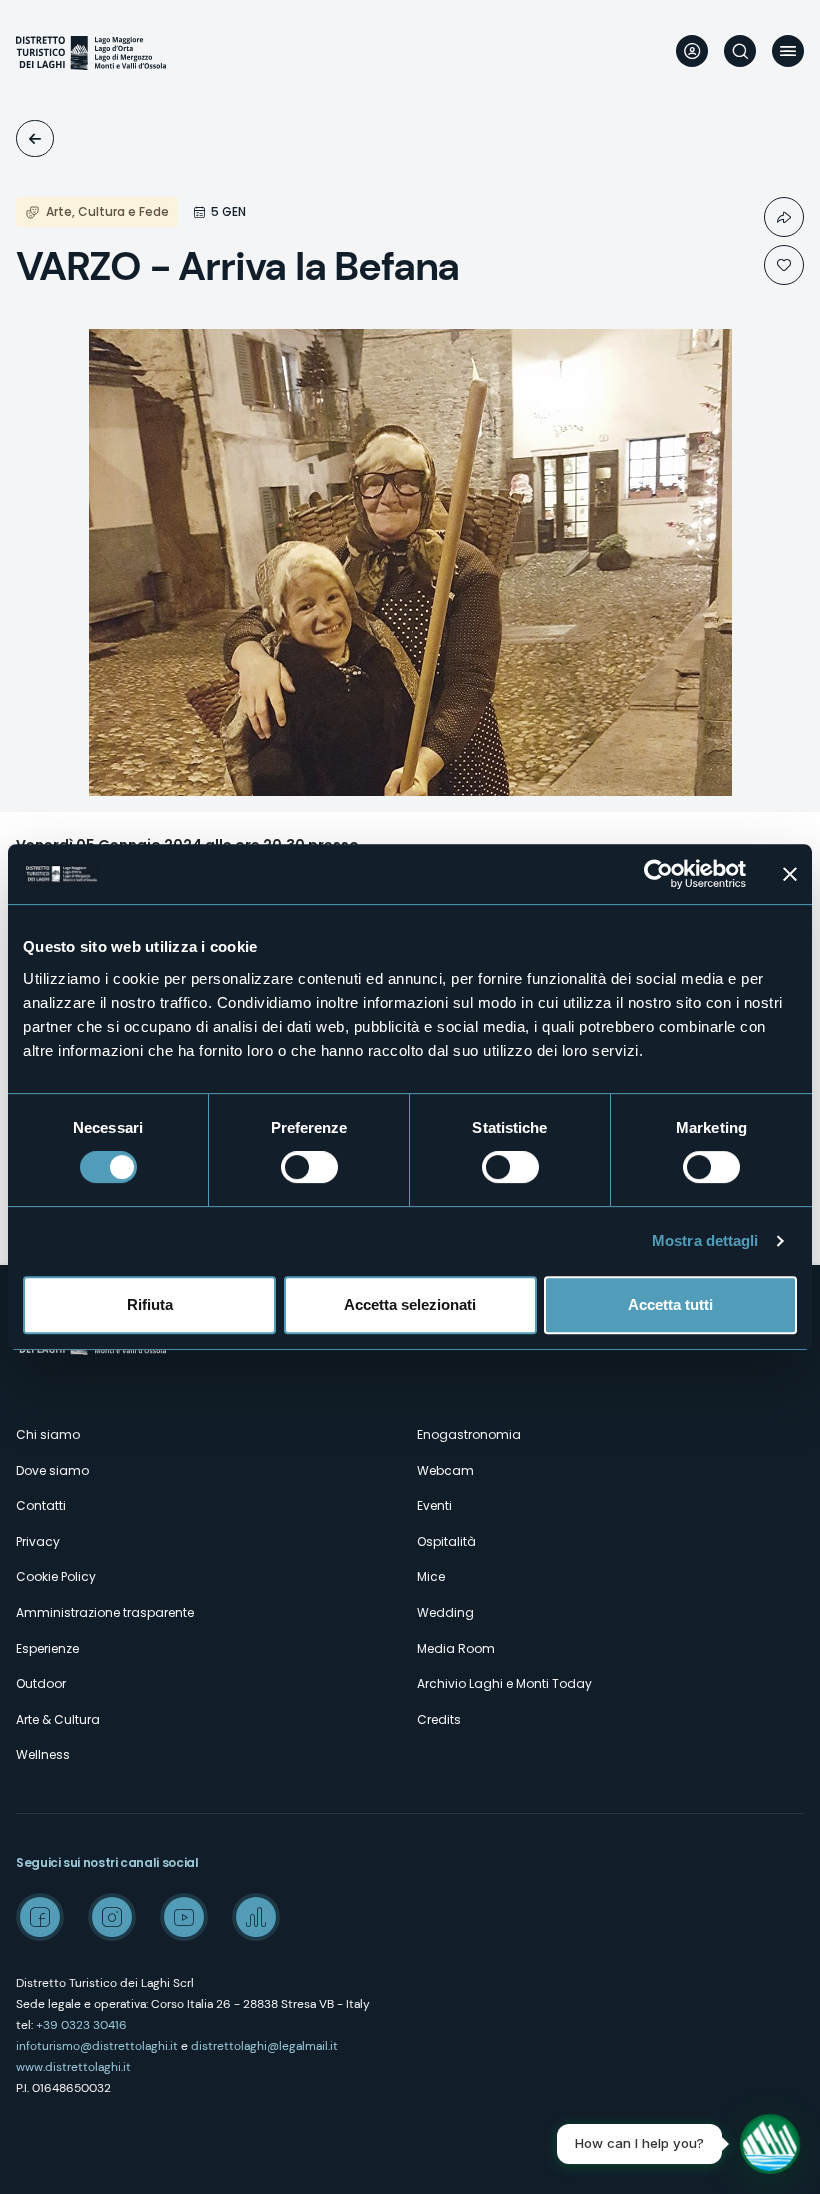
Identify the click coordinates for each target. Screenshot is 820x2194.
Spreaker (256, 1917)
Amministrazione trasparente (105, 1612)
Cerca (740, 51)
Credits (439, 1719)
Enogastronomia (469, 1434)
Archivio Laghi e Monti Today (504, 1683)
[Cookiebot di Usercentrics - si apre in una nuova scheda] (658, 874)
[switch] (309, 1167)
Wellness (43, 1754)
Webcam (445, 1470)
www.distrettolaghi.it (73, 2067)
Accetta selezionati (410, 1304)
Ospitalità (446, 1541)
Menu (788, 51)
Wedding (445, 1612)
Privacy (38, 1541)
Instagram (112, 1917)
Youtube (184, 1917)
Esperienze (47, 1648)
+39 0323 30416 (81, 2025)
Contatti (41, 1505)
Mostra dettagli (705, 1240)
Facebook (40, 1917)
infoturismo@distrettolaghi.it (97, 2046)
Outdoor (41, 1683)
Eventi (35, 138)
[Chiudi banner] (790, 874)
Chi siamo (48, 1434)
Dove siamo (52, 1470)
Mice (431, 1576)
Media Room (456, 1648)
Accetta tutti (670, 1304)
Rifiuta (150, 1304)
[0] (784, 265)
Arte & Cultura (58, 1719)
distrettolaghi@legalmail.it (264, 2046)
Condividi (784, 217)
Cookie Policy (56, 1576)
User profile (692, 51)
